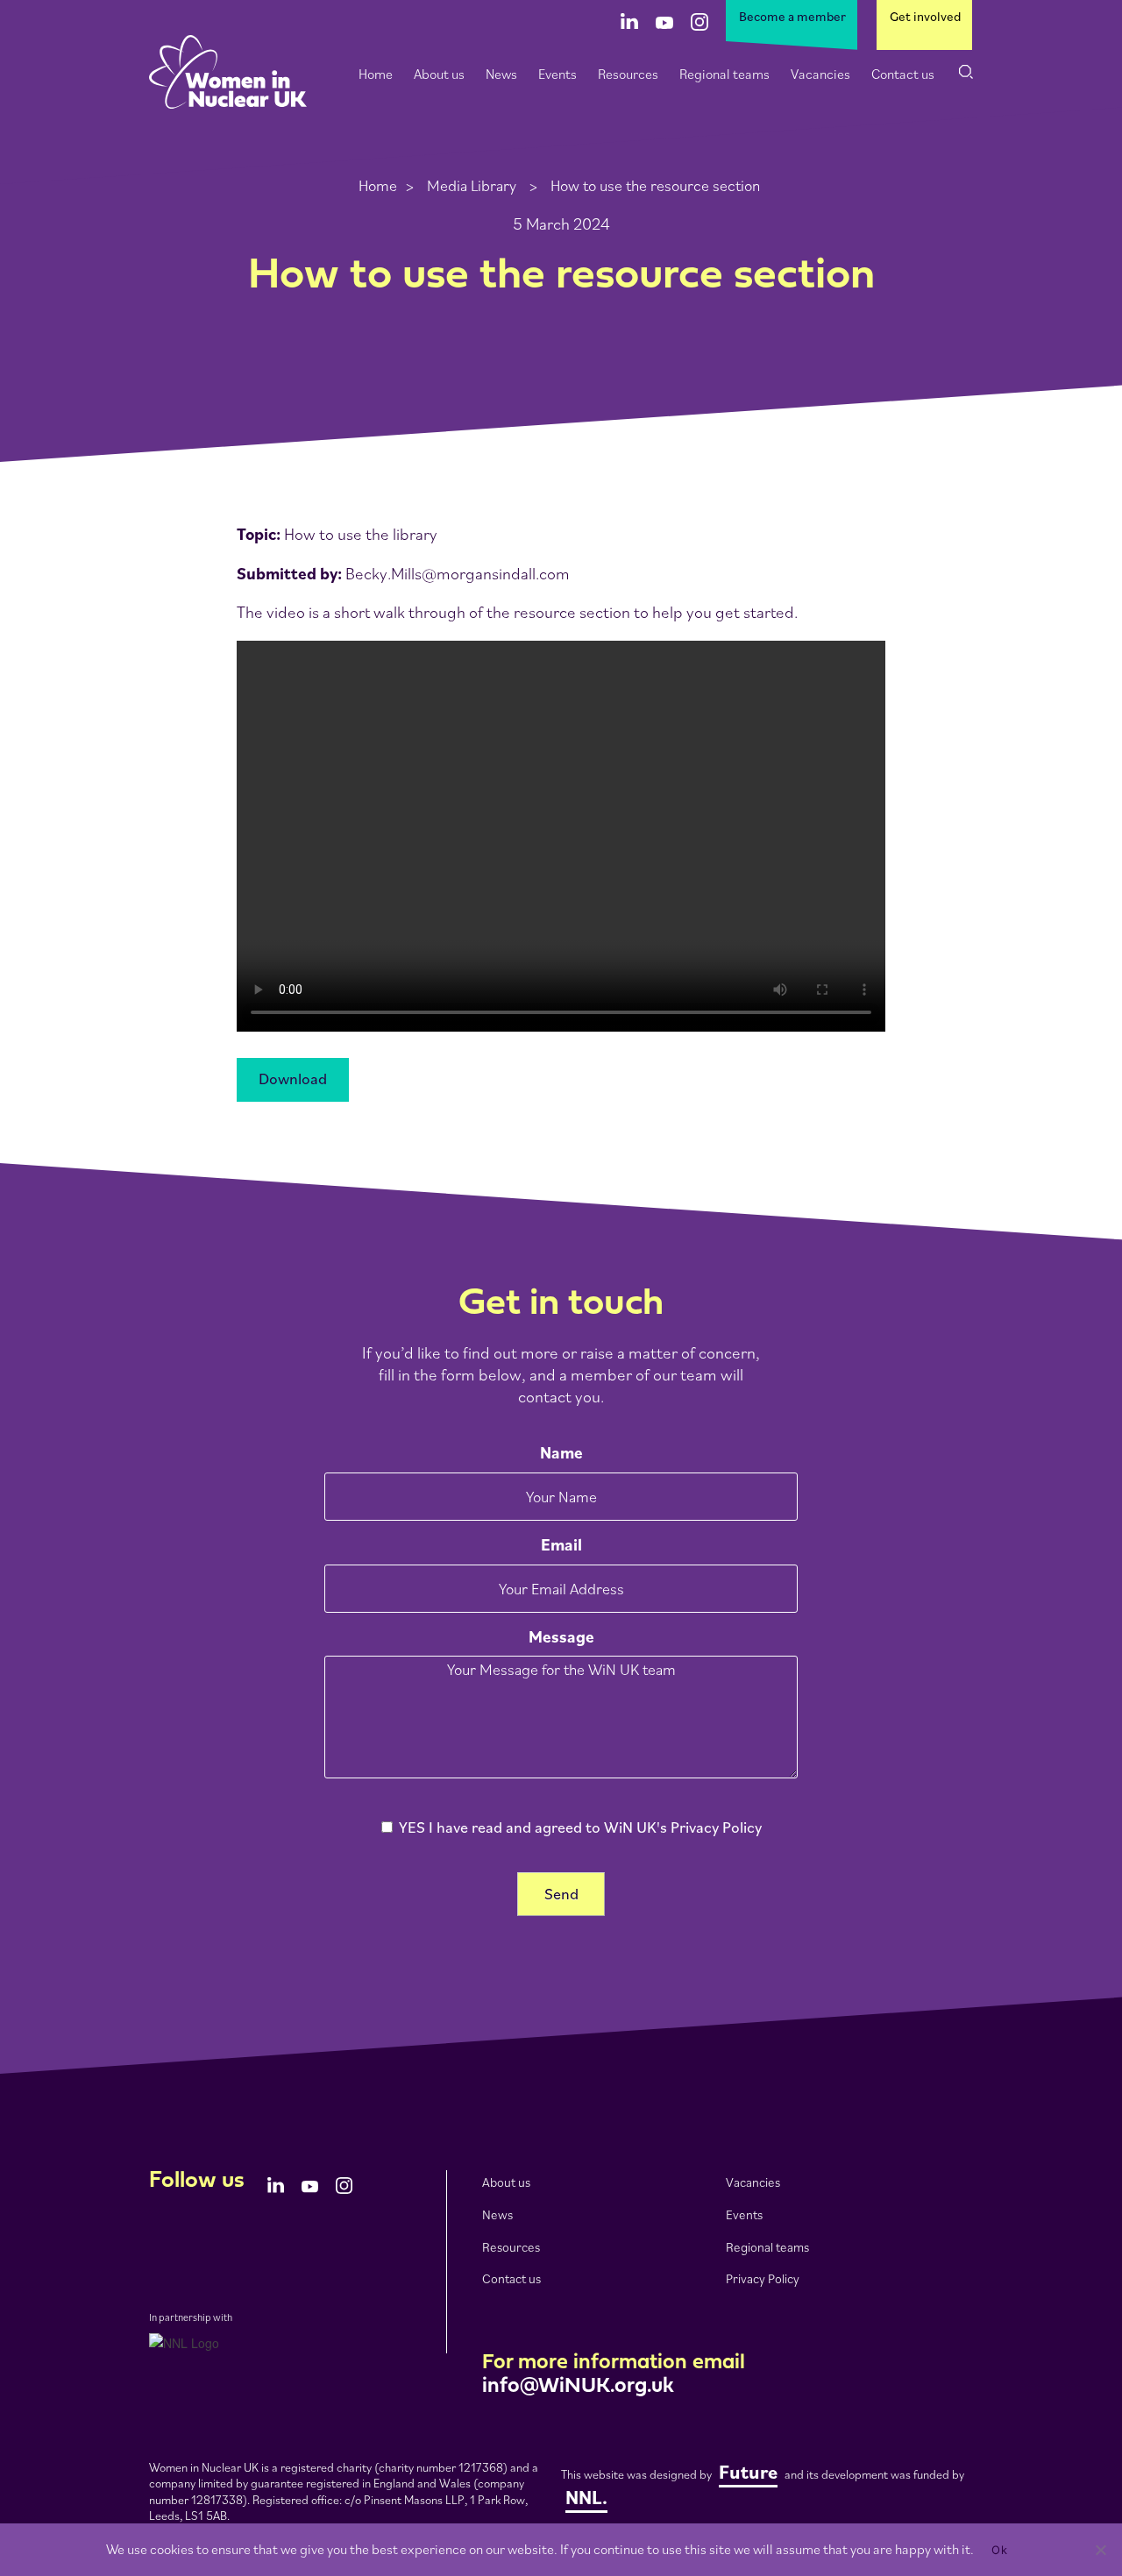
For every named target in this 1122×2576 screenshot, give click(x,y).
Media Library (472, 185)
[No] (1100, 2550)
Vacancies (820, 74)
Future (748, 2471)
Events (557, 74)
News (501, 74)
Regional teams (724, 74)
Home (376, 74)
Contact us (903, 74)
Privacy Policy (763, 2278)
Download (293, 1079)
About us (439, 74)
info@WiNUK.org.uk (578, 2387)
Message (561, 1636)
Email (561, 1544)
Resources (628, 74)
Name (561, 1452)
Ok (999, 2550)
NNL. (586, 2497)
